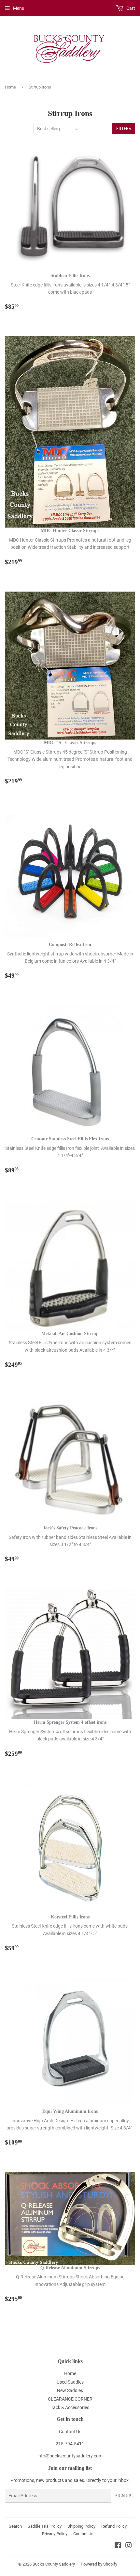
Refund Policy (114, 2526)
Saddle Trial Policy (45, 2526)
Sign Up (123, 2496)
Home (10, 87)
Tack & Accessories (70, 2407)
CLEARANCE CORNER (70, 2399)
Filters (124, 129)
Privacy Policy (55, 2534)
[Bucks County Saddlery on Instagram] (129, 2546)
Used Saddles (70, 2382)
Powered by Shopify (99, 2564)
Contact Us (70, 2432)
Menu (19, 8)
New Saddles (70, 2390)
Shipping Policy (81, 2526)
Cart (130, 8)
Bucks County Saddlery (54, 2564)
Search (15, 2526)
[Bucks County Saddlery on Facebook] (118, 2546)
